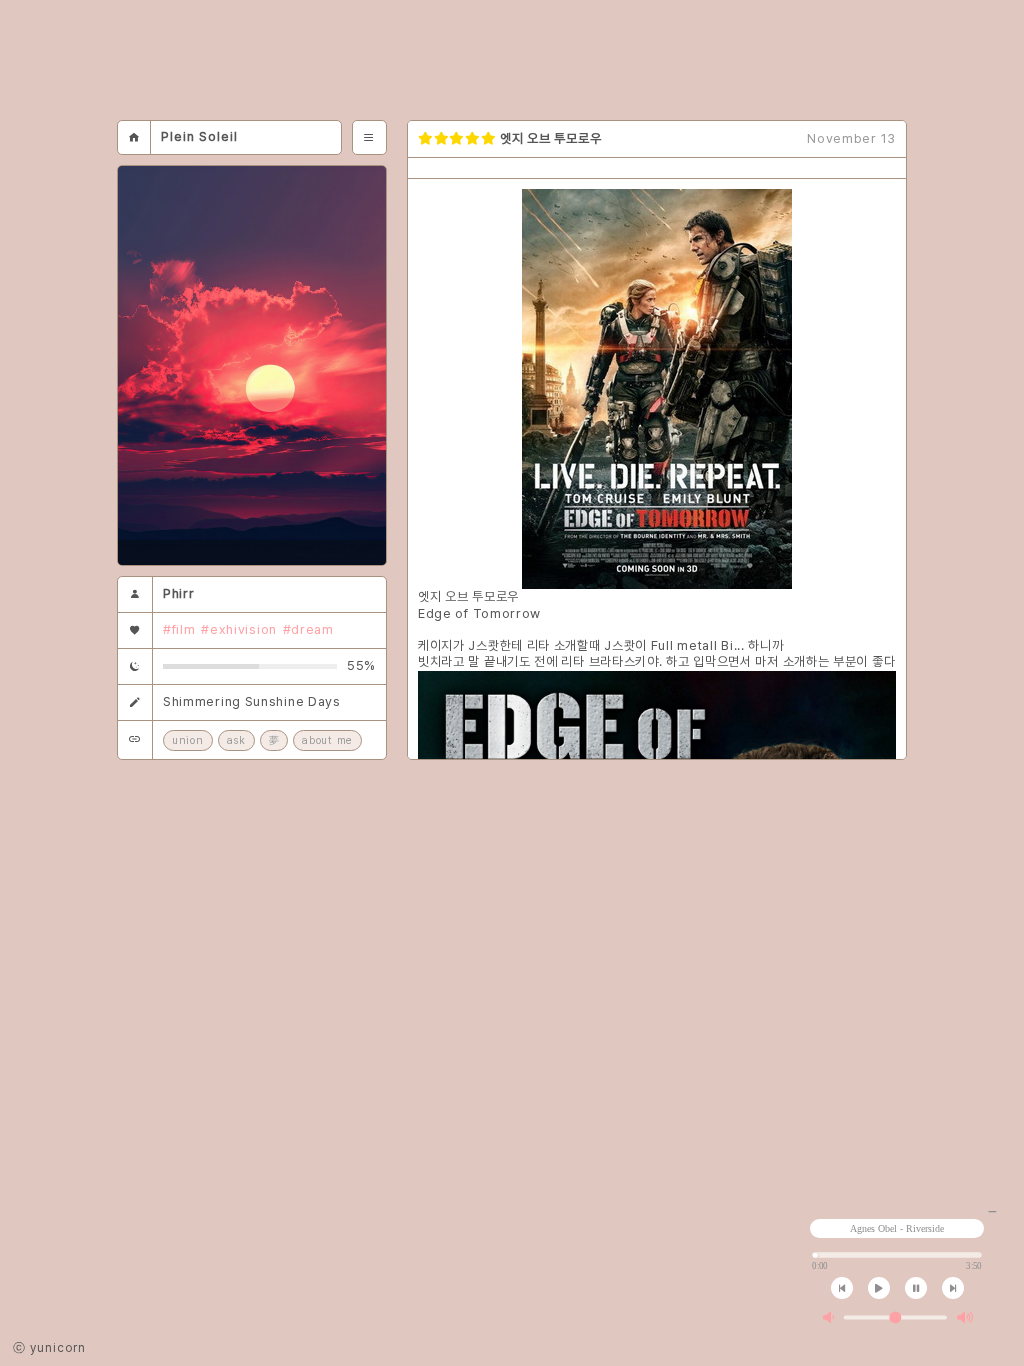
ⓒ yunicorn (49, 1348)
